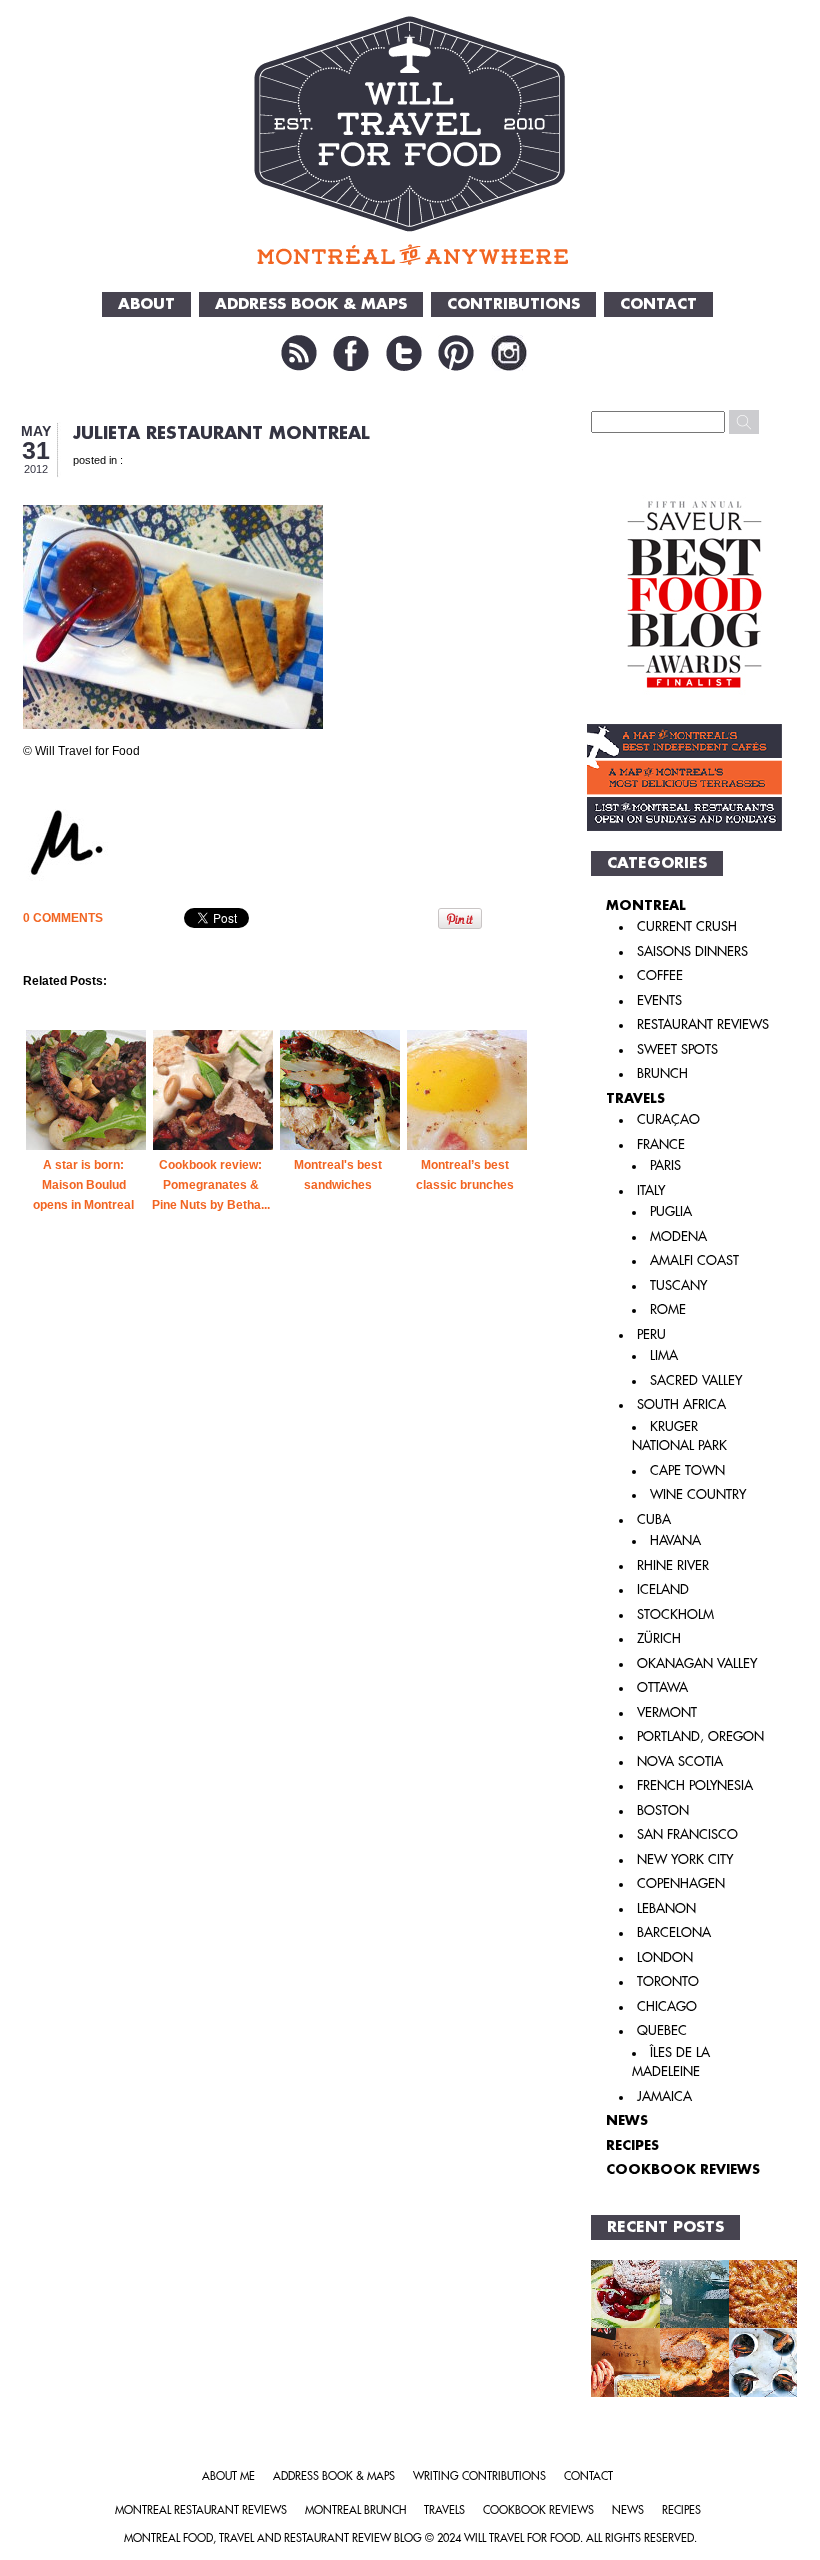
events (659, 1000)
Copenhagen (681, 1883)
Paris (665, 1165)
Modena (678, 1236)
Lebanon (666, 1908)
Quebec (662, 2030)
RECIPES (632, 2145)
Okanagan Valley (697, 1663)
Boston (663, 1810)
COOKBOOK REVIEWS (683, 2169)
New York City (685, 1859)
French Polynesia (695, 1785)
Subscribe (299, 353)
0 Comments (63, 918)
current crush (687, 926)
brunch (662, 1073)
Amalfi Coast (694, 1260)
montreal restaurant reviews (201, 2510)
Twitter (404, 353)
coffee (660, 975)
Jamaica (664, 2096)
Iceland (663, 1589)
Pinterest (456, 353)
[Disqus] (277, 1589)
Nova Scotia (680, 1761)
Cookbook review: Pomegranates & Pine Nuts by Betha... (211, 1185)
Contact (658, 304)
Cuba (654, 1519)
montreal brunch (355, 2510)
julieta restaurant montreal (221, 433)
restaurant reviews (703, 1024)
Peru (651, 1334)
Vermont (667, 1712)
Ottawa (662, 1687)
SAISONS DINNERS (692, 951)
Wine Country (698, 1494)
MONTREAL (646, 905)
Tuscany (678, 1285)
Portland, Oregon (700, 1736)
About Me (228, 2476)
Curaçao (668, 1119)
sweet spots (677, 1049)
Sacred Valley (696, 1380)
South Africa (681, 1404)
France (661, 1144)
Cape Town (687, 1470)
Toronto (668, 1981)
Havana (675, 1540)
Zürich (659, 1638)
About (146, 304)
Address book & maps (334, 2476)
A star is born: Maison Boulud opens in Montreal (83, 1185)
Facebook (351, 353)
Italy (651, 1190)
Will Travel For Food (522, 2538)
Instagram (509, 353)
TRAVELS (635, 1098)
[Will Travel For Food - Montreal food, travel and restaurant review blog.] (410, 140)
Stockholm (675, 1614)
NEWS (627, 2120)
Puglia (671, 1211)
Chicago (667, 2006)
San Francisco (687, 1834)
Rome (668, 1309)
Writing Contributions (479, 2476)
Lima (664, 1355)
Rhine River (673, 1565)
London (665, 1957)
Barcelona (674, 1932)
